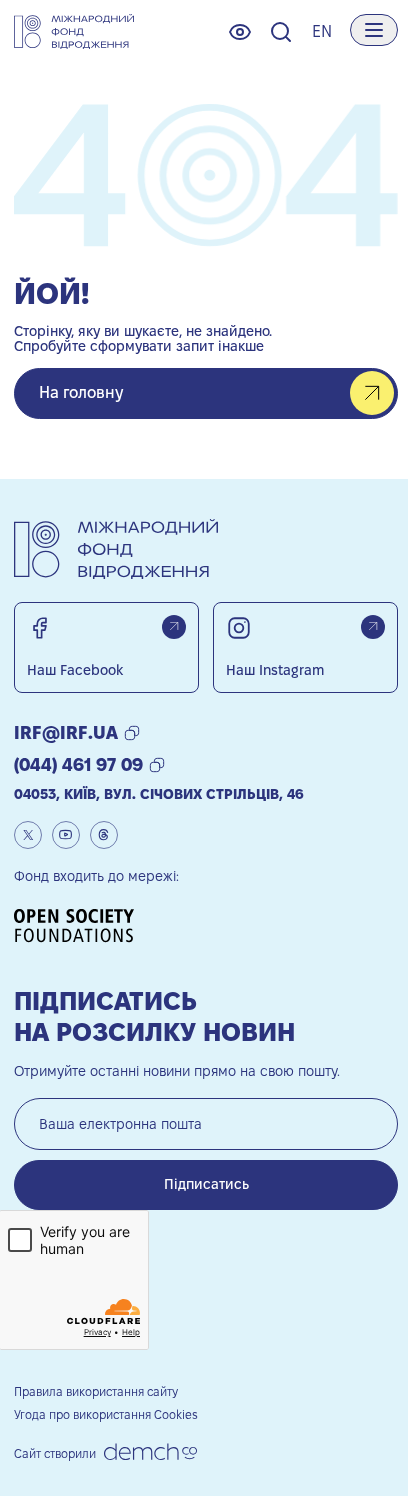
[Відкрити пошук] (281, 32)
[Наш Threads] (104, 835)
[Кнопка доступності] (240, 32)
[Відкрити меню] (374, 30)
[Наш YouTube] (66, 835)
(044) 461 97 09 (78, 764)
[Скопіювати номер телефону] (157, 765)
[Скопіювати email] (132, 733)
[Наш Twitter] (28, 835)
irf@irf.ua (66, 732)
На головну (81, 392)
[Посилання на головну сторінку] (74, 32)
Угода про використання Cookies (106, 1414)
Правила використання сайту (96, 1391)
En (322, 31)
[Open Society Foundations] (81, 925)
